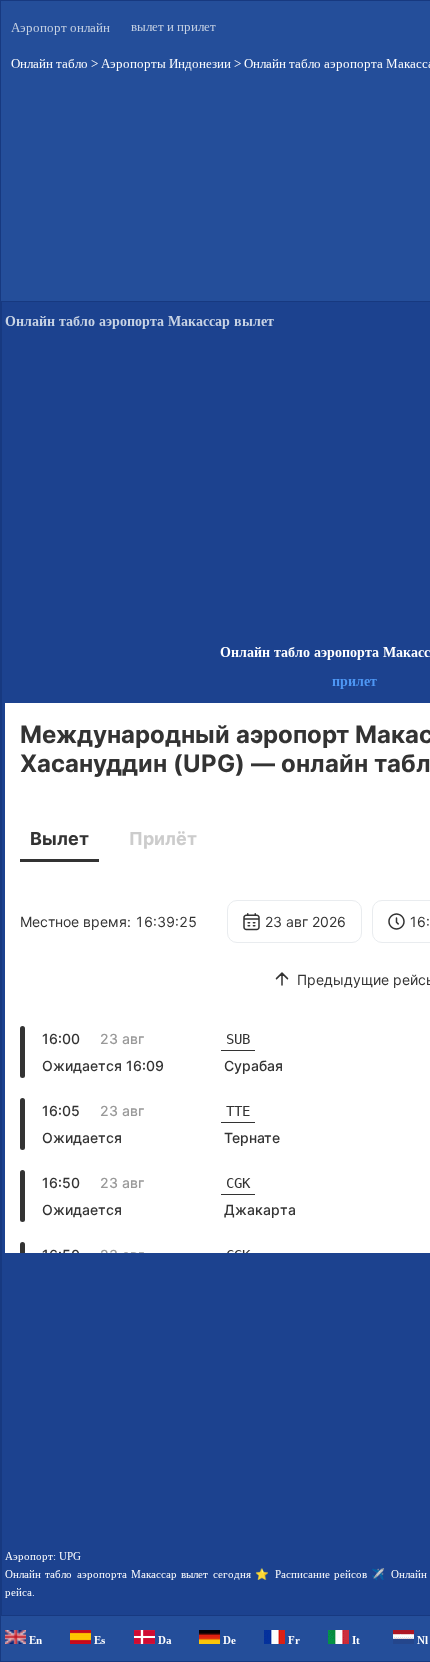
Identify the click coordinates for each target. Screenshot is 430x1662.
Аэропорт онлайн (60, 27)
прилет (354, 681)
